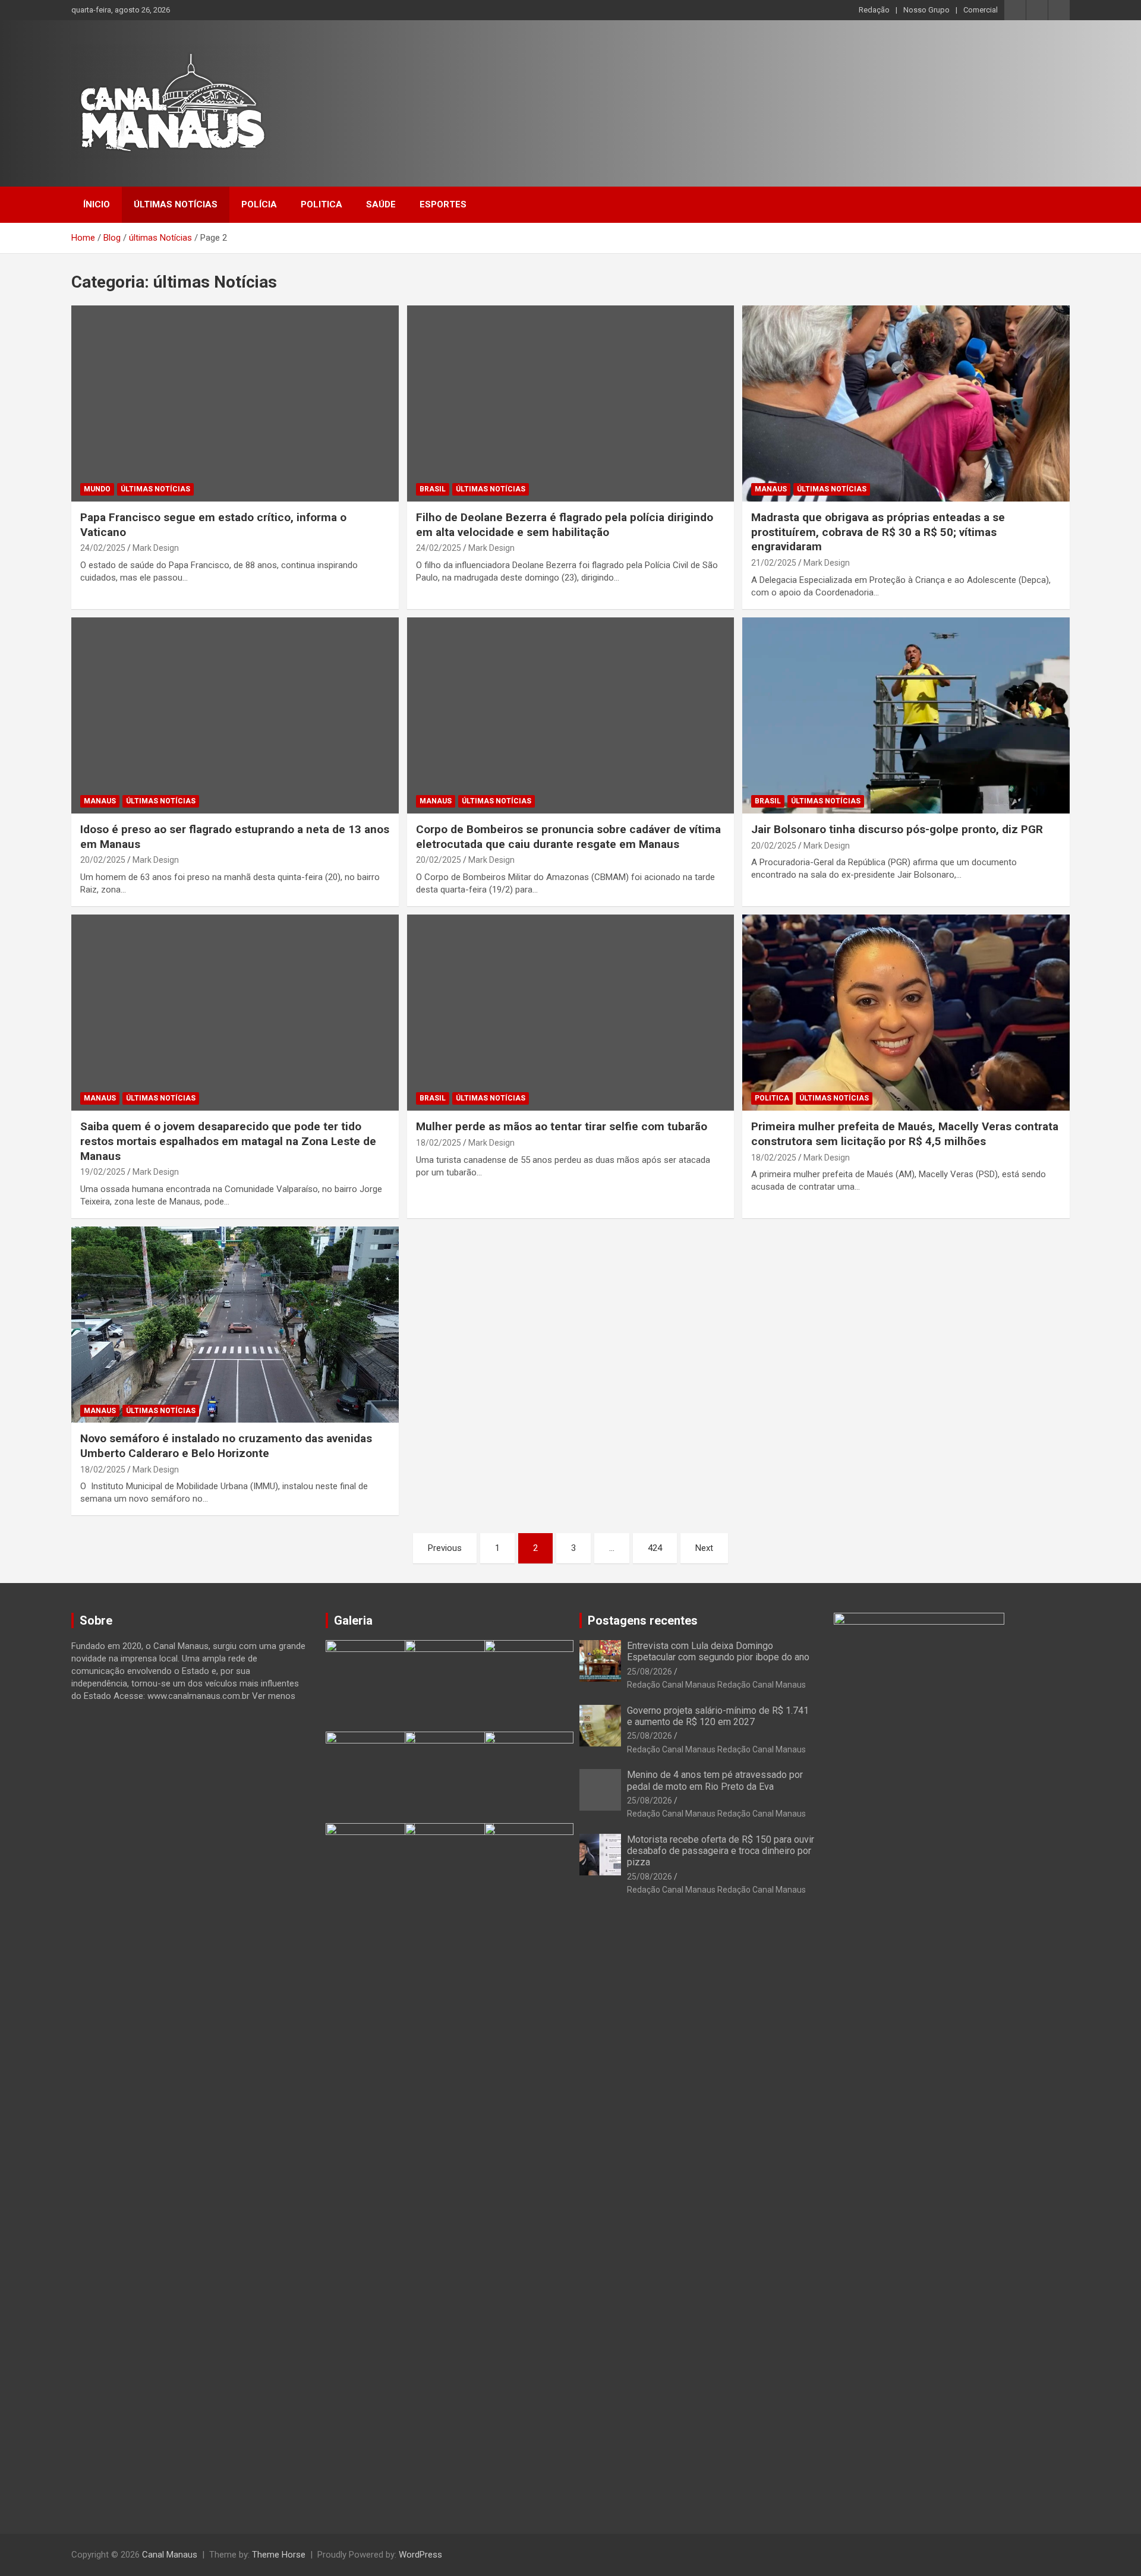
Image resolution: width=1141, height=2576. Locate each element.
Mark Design (156, 548)
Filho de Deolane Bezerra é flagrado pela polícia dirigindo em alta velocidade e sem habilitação (565, 525)
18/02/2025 (439, 1143)
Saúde (381, 204)
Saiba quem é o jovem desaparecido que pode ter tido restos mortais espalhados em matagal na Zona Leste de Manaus (228, 1141)
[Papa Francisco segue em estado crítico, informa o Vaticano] (235, 403)
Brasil (433, 489)
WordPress (420, 2555)
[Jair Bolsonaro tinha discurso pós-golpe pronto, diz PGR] (906, 715)
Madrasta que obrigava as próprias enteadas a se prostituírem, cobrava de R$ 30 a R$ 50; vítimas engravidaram (878, 532)
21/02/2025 (774, 563)
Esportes (443, 204)
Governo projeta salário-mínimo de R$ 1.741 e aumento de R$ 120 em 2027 (718, 1716)
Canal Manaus (170, 2555)
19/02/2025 (103, 1172)
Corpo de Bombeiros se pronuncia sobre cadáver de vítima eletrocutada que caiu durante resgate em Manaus (568, 837)
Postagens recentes (643, 1620)
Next (704, 1548)
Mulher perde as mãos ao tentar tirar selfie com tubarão (562, 1126)
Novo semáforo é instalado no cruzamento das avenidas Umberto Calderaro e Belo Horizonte (226, 1446)
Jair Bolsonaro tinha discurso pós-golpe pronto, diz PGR (897, 829)
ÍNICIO (97, 204)
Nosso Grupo (926, 10)
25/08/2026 (650, 1672)
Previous (445, 1548)
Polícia (259, 204)
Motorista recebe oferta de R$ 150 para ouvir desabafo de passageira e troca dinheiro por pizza (721, 1851)
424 (655, 1548)
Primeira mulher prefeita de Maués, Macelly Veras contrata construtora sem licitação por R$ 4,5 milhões (905, 1134)
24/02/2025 (103, 548)
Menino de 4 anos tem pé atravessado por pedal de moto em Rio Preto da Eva (715, 1780)
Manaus (771, 489)
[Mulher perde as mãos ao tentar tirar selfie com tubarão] (570, 1013)
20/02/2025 (103, 860)
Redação (874, 10)
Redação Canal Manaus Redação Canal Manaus (716, 1685)
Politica (322, 204)
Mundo (97, 489)
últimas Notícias (176, 204)
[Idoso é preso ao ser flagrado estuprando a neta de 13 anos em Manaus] (235, 715)
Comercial (981, 10)
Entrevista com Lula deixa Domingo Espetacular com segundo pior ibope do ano (718, 1651)
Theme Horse (279, 2555)
